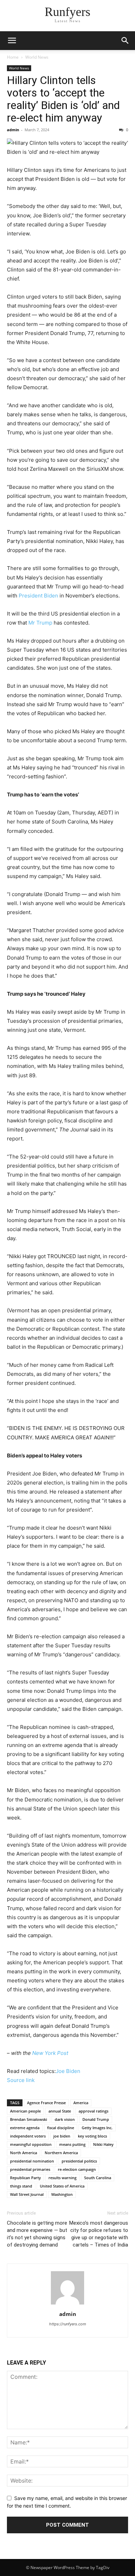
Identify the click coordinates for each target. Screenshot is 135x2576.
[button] (12, 41)
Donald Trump (96, 2119)
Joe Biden (68, 2071)
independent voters (28, 2136)
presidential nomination (32, 2161)
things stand (21, 2186)
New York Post (50, 2053)
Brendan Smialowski (29, 2119)
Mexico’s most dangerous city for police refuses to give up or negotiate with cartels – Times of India (99, 2234)
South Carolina (98, 2178)
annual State (60, 2111)
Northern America (61, 2153)
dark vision (65, 2119)
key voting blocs (92, 2136)
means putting (72, 2144)
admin (13, 130)
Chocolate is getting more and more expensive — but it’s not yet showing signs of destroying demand (37, 2234)
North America (24, 2153)
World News (37, 57)
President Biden (38, 596)
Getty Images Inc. (97, 2128)
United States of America (62, 2186)
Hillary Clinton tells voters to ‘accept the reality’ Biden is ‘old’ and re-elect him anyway (63, 99)
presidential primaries (30, 2169)
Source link (21, 2080)
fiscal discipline (61, 2128)
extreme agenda (25, 2128)
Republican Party (25, 2178)
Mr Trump (41, 623)
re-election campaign (77, 2169)
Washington (62, 2194)
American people (25, 2111)
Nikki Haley (103, 2144)
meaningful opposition (31, 2144)
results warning (62, 2178)
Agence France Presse (46, 2103)
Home (13, 57)
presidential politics (79, 2161)
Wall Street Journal (27, 2194)
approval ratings (93, 2111)
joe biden (62, 2136)
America (81, 2103)
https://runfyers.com (68, 2324)
